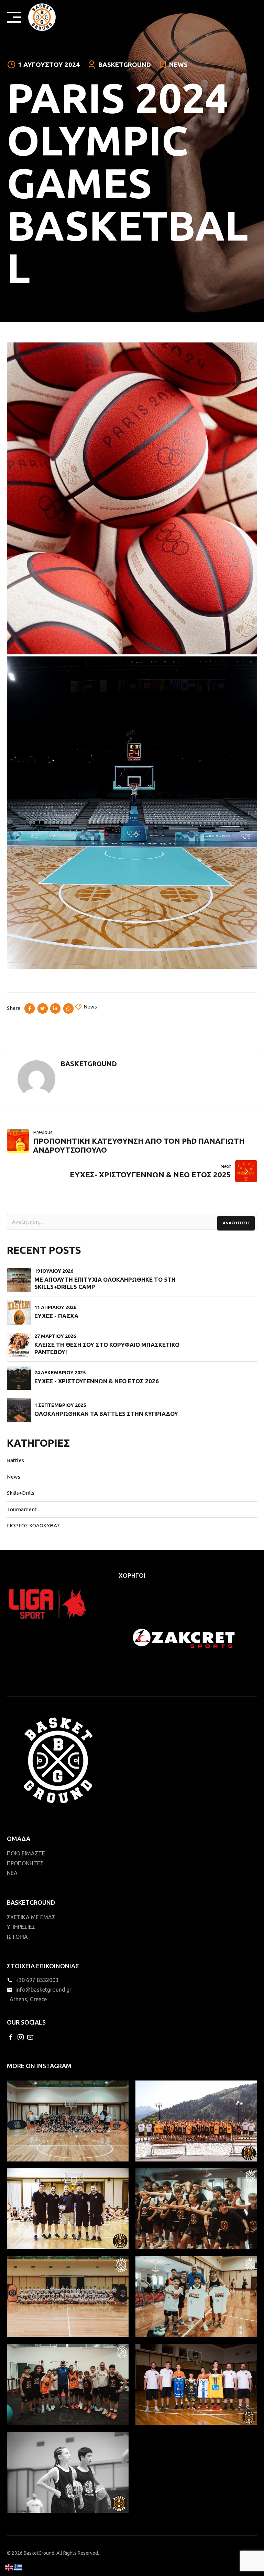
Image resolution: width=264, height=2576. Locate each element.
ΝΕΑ (12, 1873)
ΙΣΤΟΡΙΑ (17, 1937)
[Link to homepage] (42, 17)
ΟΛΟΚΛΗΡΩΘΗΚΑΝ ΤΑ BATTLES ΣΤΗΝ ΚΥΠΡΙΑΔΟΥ (106, 1414)
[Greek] (19, 2567)
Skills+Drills (21, 1493)
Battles (15, 1460)
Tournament (22, 1509)
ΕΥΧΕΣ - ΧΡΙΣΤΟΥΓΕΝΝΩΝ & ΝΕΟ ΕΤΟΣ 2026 (97, 1381)
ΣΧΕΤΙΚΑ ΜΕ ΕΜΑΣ (31, 1917)
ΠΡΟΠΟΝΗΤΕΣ (25, 1863)
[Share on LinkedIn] (55, 1009)
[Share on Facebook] (30, 1009)
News (178, 65)
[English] (10, 2567)
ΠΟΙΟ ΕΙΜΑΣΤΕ (26, 1853)
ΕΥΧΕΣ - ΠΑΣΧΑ (56, 1316)
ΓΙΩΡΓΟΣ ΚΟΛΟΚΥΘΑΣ (34, 1525)
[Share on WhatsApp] (68, 1009)
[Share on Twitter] (43, 1009)
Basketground (125, 65)
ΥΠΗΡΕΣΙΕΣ (21, 1927)
